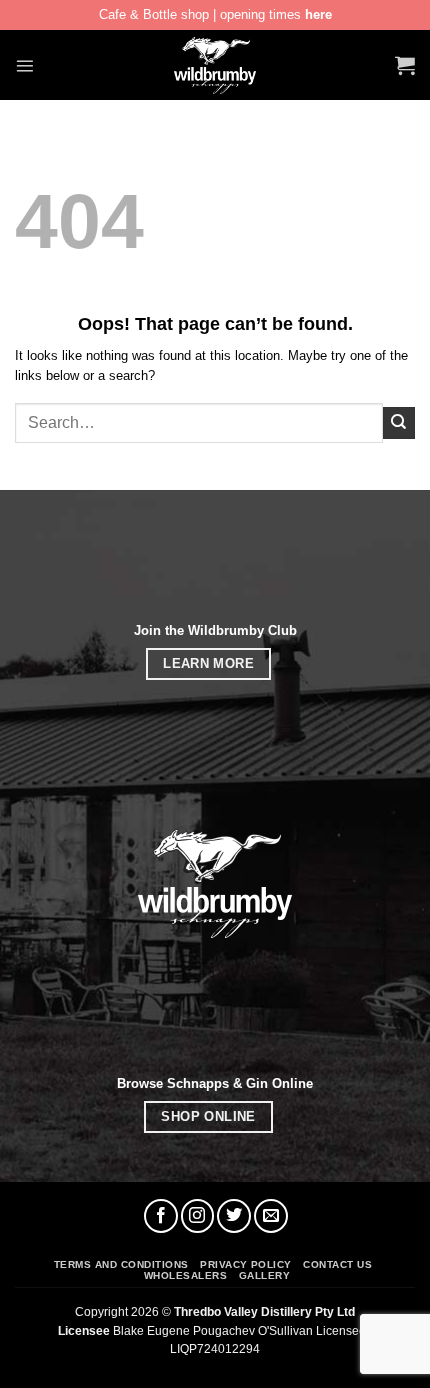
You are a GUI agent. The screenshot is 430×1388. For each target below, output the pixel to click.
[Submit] (399, 423)
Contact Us (337, 1264)
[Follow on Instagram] (198, 1216)
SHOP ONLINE (208, 1116)
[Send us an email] (271, 1216)
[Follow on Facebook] (161, 1216)
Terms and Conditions (121, 1264)
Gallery (264, 1275)
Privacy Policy (246, 1264)
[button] (24, 65)
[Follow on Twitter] (234, 1216)
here (318, 14)
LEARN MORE (208, 663)
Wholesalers (185, 1275)
